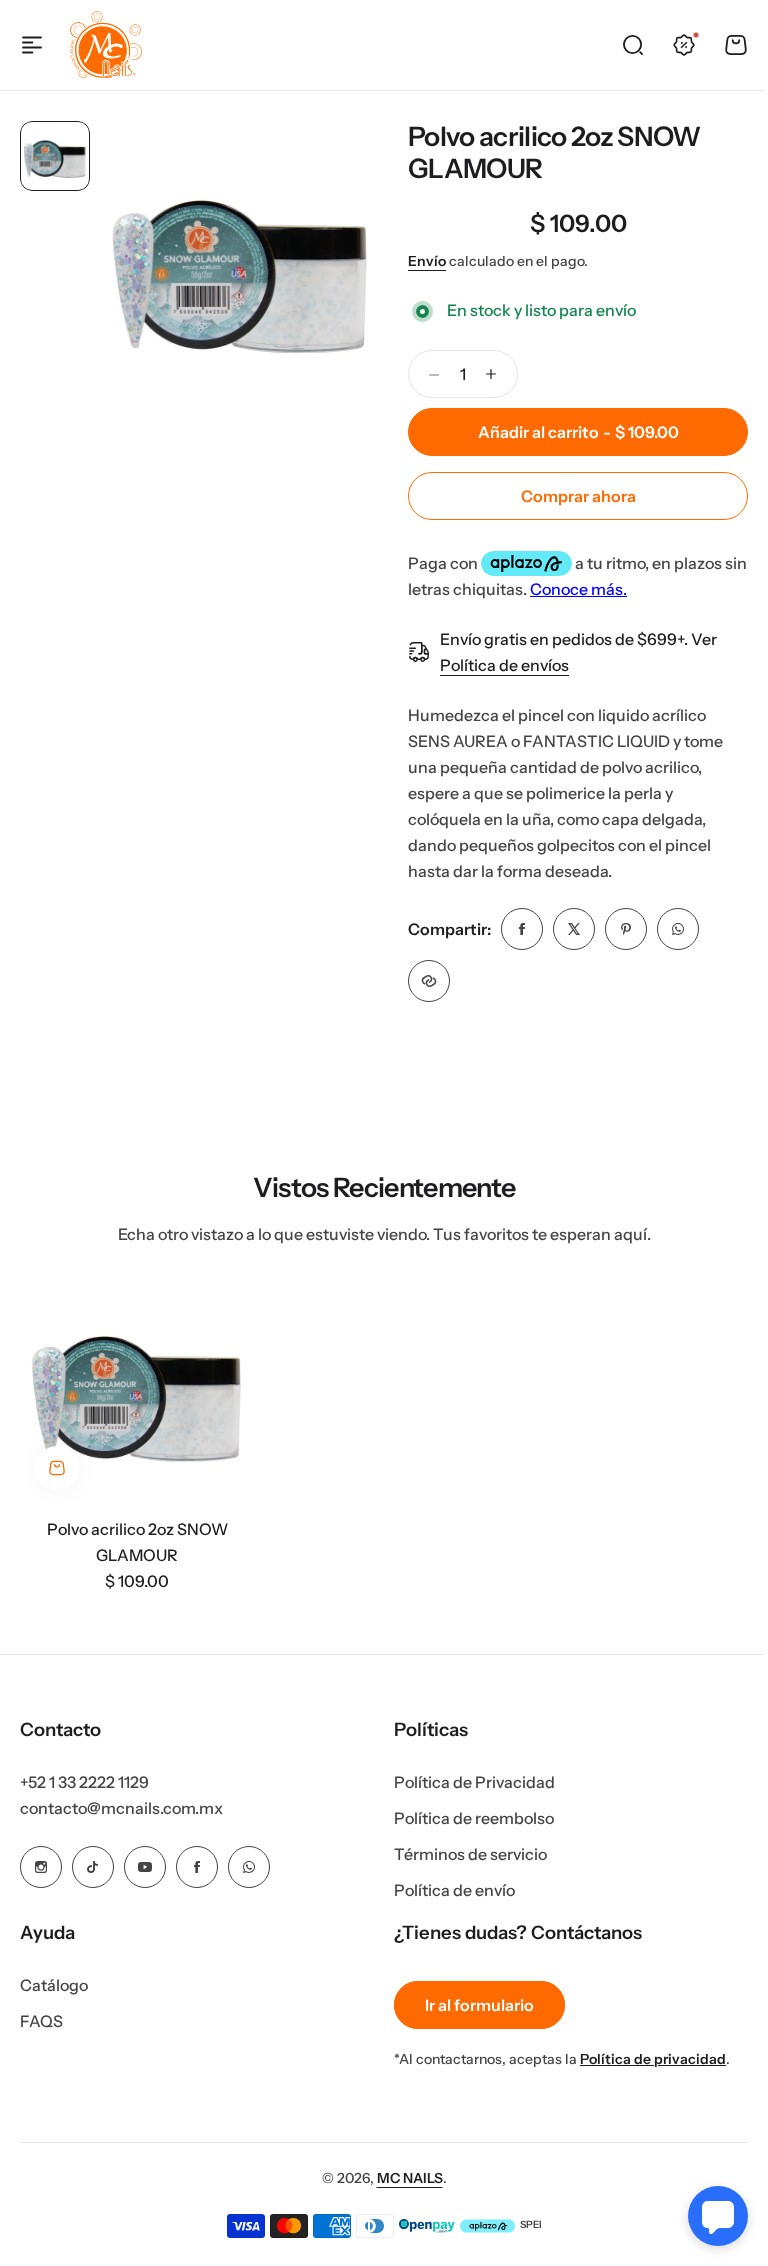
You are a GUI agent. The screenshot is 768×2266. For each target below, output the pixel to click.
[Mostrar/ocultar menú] (32, 45)
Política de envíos (504, 665)
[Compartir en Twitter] (574, 929)
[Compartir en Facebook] (522, 929)
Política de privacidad (646, 2059)
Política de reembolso (467, 1818)
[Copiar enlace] (429, 981)
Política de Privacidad (467, 1782)
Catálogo (54, 1985)
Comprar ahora (578, 496)
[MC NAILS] (106, 45)
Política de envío (447, 1890)
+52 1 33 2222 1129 (84, 1782)
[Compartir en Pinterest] (626, 929)
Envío (427, 261)
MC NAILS (402, 2178)
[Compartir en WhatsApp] (678, 929)
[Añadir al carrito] (57, 1468)
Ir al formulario (472, 2005)
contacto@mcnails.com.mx (121, 1808)
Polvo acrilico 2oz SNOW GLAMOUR (554, 152)
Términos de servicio (463, 1854)
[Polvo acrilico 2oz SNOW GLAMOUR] (137, 1388)
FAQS (41, 2021)
